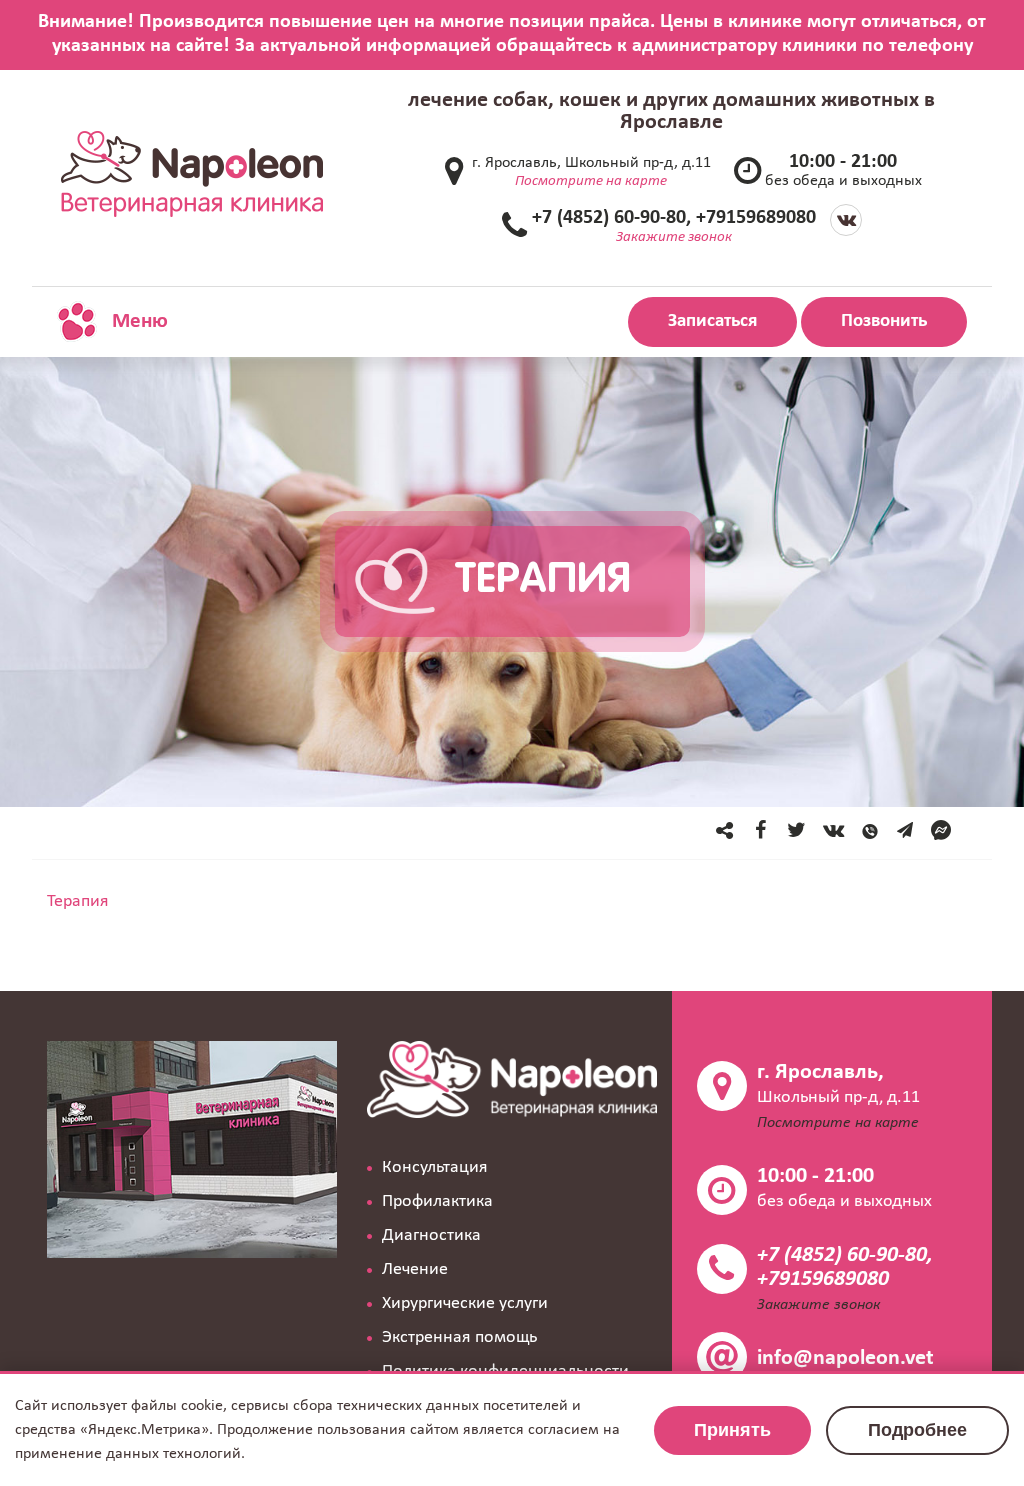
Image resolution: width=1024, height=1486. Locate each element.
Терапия (78, 901)
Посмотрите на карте (591, 181)
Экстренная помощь (459, 1337)
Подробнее (917, 1430)
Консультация (435, 1167)
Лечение (415, 1269)
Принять (732, 1430)
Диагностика (431, 1235)
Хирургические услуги (465, 1303)
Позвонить (884, 321)
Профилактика (437, 1201)
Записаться (712, 321)
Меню (137, 321)
